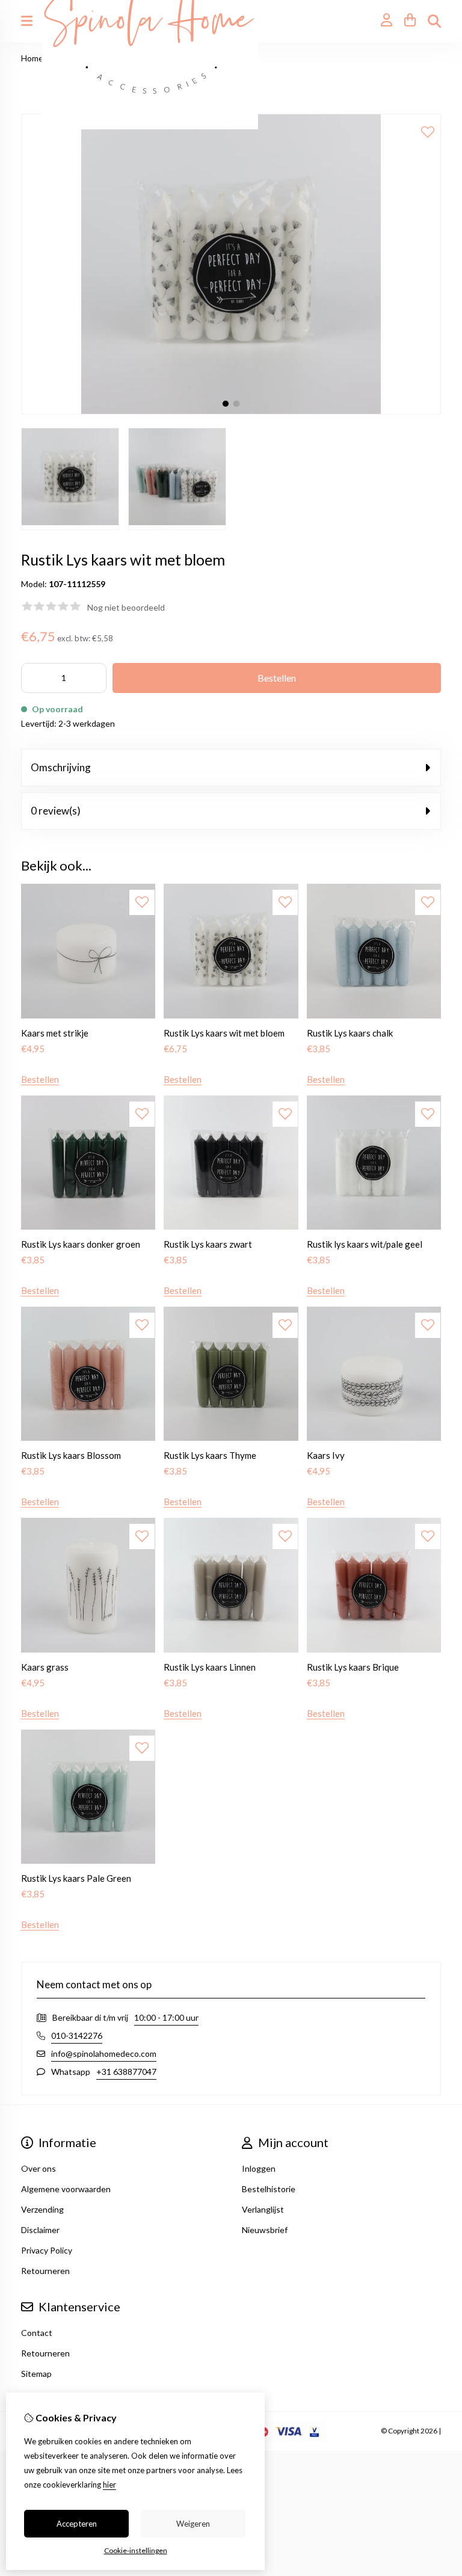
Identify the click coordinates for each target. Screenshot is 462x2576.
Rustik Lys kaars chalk (350, 1033)
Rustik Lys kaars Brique (353, 1667)
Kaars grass (45, 1667)
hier (109, 2485)
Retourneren (45, 2353)
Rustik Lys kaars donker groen (81, 1244)
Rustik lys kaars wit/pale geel (365, 1244)
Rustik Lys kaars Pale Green (76, 1878)
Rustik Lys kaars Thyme (210, 1455)
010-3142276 (77, 2035)
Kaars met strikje (55, 1033)
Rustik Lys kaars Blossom (71, 1455)
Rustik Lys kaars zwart (208, 1244)
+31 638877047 (126, 2072)
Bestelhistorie (269, 2189)
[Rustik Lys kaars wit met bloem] (231, 411)
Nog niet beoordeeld (126, 607)
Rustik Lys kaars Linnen (210, 1667)
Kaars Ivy (326, 1455)
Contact (37, 2333)
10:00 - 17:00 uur (166, 2017)
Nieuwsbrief (265, 2230)
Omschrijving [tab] (61, 767)
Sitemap (36, 2374)
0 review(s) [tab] (56, 811)
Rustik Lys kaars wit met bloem (224, 1033)
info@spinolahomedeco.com (104, 2054)
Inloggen (259, 2168)
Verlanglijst (263, 2209)
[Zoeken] (434, 21)
